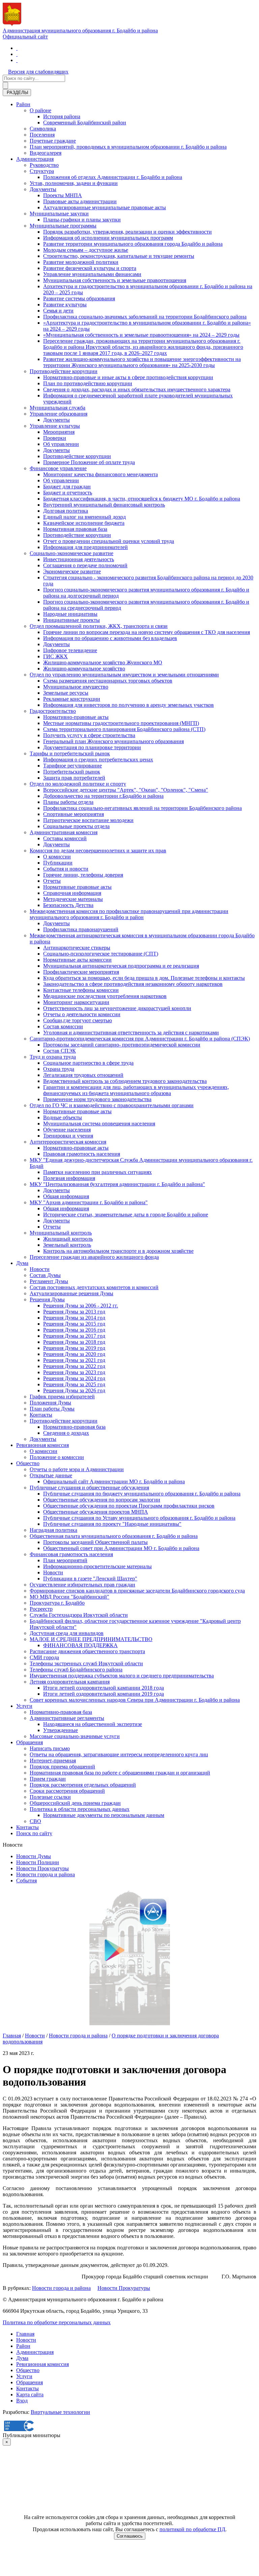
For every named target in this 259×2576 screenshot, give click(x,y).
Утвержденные (61, 1730)
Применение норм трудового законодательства (97, 1099)
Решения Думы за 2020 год (74, 1354)
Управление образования (59, 414)
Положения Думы (50, 1403)
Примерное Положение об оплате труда (89, 462)
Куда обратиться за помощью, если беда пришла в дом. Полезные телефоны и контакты (144, 978)
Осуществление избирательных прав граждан (82, 1585)
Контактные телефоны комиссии (81, 990)
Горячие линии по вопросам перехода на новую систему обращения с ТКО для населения (147, 632)
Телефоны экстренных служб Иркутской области (86, 1663)
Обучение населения (67, 1130)
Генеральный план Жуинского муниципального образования (113, 741)
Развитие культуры (65, 305)
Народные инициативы (70, 614)
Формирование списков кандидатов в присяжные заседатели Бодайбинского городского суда (137, 1591)
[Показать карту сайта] (17, 60)
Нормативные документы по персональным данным (104, 1815)
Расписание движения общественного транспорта (87, 1651)
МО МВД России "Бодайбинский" (69, 1597)
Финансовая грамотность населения (71, 1554)
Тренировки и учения (68, 1136)
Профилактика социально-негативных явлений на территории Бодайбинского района (142, 808)
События (26, 1881)
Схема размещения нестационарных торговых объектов (108, 681)
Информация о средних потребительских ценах (98, 760)
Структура (42, 171)
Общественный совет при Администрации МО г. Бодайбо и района (121, 1548)
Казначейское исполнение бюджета (84, 523)
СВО (35, 1821)
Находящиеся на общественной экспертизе (93, 1724)
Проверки (55, 438)
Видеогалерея (46, 153)
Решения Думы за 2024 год (74, 1378)
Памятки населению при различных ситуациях (97, 1172)
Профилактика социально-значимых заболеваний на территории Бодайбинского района (145, 317)
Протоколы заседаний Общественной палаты (95, 1542)
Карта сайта (30, 2395)
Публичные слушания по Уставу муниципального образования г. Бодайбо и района (139, 1518)
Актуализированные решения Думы (71, 1293)
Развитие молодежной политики (81, 262)
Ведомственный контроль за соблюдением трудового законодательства (125, 1081)
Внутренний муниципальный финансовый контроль (104, 505)
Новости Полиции (38, 1862)
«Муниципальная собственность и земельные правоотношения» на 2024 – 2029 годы (141, 335)
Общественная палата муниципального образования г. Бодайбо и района (114, 1536)
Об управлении (61, 444)
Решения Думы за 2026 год (74, 1390)
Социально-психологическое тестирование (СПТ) (101, 954)
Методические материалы (73, 899)
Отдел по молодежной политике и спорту (78, 784)
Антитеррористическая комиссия (68, 1142)
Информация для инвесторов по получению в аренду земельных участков (128, 705)
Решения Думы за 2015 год (74, 1324)
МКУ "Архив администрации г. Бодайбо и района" (89, 1202)
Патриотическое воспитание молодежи (88, 820)
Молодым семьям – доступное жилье (86, 250)
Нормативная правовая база (75, 529)
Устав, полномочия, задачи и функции (74, 183)
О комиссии (57, 857)
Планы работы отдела (68, 802)
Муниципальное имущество (76, 687)
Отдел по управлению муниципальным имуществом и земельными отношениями (124, 675)
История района (62, 116)
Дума (22, 1263)
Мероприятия (59, 432)
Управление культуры (55, 426)
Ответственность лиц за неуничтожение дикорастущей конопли (117, 1008)
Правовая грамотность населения (82, 1154)
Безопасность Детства (68, 905)
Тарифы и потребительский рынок (70, 753)
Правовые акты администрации (80, 201)
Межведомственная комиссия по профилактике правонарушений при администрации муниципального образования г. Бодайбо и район (129, 914)
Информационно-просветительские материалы (97, 1566)
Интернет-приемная (53, 1761)
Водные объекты (63, 1117)
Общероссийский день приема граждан (75, 1803)
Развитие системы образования (79, 298)
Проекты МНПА (63, 195)
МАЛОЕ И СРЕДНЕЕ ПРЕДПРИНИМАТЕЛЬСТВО (91, 1639)
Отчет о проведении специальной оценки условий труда (109, 541)
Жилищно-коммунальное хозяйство (84, 669)
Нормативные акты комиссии (77, 960)
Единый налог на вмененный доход (84, 517)
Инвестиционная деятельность (79, 559)
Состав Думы (45, 1275)
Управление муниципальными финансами (92, 274)
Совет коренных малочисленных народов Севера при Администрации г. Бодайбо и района (135, 1700)
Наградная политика (53, 1530)
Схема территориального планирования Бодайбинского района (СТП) (124, 729)
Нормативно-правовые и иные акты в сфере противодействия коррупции (128, 377)
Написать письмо (50, 1748)
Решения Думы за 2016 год (74, 1330)
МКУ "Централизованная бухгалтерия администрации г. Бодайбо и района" (117, 1184)
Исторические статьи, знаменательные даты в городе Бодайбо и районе (126, 1215)
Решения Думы (47, 1299)
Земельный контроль (67, 1245)
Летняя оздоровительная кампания (70, 1682)
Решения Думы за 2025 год (74, 1384)
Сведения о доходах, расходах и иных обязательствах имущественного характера (137, 389)
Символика (43, 129)
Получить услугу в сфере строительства (89, 735)
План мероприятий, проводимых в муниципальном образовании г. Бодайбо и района (128, 147)
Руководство (44, 165)
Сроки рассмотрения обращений (67, 1791)
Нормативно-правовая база (74, 1427)
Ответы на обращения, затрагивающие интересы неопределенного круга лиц (119, 1754)
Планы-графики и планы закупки (82, 220)
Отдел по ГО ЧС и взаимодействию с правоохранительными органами (112, 1105)
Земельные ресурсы (66, 693)
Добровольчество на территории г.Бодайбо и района (103, 796)
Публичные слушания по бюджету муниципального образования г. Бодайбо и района (142, 1494)
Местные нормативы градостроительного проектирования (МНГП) (121, 723)
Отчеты (52, 881)
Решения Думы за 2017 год (74, 1336)
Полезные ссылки (50, 1797)
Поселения (42, 135)
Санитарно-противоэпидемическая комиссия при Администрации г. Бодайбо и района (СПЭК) (140, 1039)
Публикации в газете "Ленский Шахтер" (90, 1579)
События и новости (66, 869)
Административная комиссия (64, 832)
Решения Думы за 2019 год (74, 1348)
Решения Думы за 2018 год (74, 1342)
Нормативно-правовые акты (76, 717)
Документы (43, 189)
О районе (40, 110)
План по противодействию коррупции (88, 383)
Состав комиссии (63, 1026)
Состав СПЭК (60, 1051)
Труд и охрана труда (53, 1057)
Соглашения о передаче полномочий (85, 565)
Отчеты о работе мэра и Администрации (77, 1469)
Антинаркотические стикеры (77, 948)
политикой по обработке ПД (192, 2529)
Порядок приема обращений (62, 1767)
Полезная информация (69, 1178)
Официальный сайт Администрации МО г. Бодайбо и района (114, 1481)
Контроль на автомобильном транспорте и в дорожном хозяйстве (118, 1251)
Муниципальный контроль (61, 1233)
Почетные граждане (53, 141)
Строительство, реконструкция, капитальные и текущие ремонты (119, 256)
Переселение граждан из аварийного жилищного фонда (94, 1257)
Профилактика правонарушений (81, 929)
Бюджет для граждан (67, 487)
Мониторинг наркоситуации (76, 1002)
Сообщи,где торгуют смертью (78, 1020)
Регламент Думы (49, 1281)
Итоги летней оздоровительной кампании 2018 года (104, 1688)
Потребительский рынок (72, 772)
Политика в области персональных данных (80, 1809)
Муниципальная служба (57, 408)
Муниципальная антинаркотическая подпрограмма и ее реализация (121, 966)
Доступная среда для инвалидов (67, 1633)
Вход (22, 2401)
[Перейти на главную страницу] (17, 48)
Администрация (35, 159)
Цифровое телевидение (70, 650)
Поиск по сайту (34, 1833)
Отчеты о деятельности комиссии (82, 1014)
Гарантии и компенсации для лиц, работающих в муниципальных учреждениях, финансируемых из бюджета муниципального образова (136, 1090)
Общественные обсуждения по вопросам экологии (102, 1500)
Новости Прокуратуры (42, 1868)
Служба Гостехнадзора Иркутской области (79, 1615)
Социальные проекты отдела (76, 826)
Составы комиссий (65, 838)
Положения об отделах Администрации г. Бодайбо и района (113, 177)
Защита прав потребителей (74, 778)
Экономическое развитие (72, 571)
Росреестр (41, 1609)
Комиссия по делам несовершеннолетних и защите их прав (98, 851)
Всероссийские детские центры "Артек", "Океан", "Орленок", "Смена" (126, 790)
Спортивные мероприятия (74, 814)
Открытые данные (51, 1475)
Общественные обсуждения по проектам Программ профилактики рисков (129, 1506)
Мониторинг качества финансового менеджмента (100, 474)
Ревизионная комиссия (42, 1445)
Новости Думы (34, 1856)
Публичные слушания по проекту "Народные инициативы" (112, 1524)
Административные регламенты (67, 1718)
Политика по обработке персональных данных (57, 2322)
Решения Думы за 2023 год (74, 1372)
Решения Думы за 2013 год (74, 1312)
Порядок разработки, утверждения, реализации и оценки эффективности (127, 232)
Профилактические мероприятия (81, 972)
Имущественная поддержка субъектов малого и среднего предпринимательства (122, 1676)
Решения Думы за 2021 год (74, 1360)
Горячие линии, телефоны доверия (83, 875)
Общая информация (66, 1196)
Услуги (24, 1706)
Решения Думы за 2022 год (74, 1366)
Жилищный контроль (68, 1239)
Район (23, 104)
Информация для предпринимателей (85, 547)
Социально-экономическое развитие (71, 553)
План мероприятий (65, 1560)
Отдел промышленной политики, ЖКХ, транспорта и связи (99, 626)
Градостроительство (53, 711)
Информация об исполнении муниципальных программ (108, 238)
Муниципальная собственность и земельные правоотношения (115, 280)
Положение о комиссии (57, 1457)
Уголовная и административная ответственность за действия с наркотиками (131, 1033)
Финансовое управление (58, 468)
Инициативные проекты (71, 620)
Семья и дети (58, 311)
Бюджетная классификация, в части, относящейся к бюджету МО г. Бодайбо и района (142, 499)
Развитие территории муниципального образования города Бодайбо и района (133, 244)
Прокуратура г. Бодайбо (57, 1603)
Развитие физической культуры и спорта (90, 268)
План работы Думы (52, 1409)
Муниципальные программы (63, 226)
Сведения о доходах (66, 1433)
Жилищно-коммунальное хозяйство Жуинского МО (103, 662)
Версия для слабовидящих (38, 72)
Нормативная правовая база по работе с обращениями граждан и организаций (120, 1773)
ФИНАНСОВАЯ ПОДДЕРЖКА (80, 1645)
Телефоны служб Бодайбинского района (76, 1670)
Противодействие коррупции (64, 371)
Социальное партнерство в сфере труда (88, 1063)
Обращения (30, 1742)
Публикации (58, 863)
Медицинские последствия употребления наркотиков (105, 996)
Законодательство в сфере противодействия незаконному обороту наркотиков (133, 984)
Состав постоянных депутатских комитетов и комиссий (94, 1287)
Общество (28, 1463)
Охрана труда (59, 1069)
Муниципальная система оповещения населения (99, 1124)
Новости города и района (46, 1874)
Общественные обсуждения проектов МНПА (96, 1512)
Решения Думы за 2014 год (74, 1318)
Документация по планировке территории (92, 747)
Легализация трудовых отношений (83, 1075)
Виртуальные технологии (60, 2412)
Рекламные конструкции (72, 699)
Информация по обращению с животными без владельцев (110, 638)
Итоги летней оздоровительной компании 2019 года (104, 1694)
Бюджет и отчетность (68, 493)
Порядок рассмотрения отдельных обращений (83, 1785)
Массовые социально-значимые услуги (75, 1736)
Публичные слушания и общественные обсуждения (89, 1488)
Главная (12, 2036)
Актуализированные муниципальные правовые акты (105, 207)
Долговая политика (66, 511)
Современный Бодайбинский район (85, 123)
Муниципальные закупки (59, 214)
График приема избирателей (62, 1397)
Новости (40, 1269)
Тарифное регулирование (73, 766)
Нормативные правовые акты (77, 887)
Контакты (41, 1415)
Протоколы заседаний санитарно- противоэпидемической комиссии (122, 1045)
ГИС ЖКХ (55, 656)
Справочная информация (72, 893)
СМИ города (44, 1657)
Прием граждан (48, 1779)
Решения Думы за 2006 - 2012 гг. (81, 1306)
